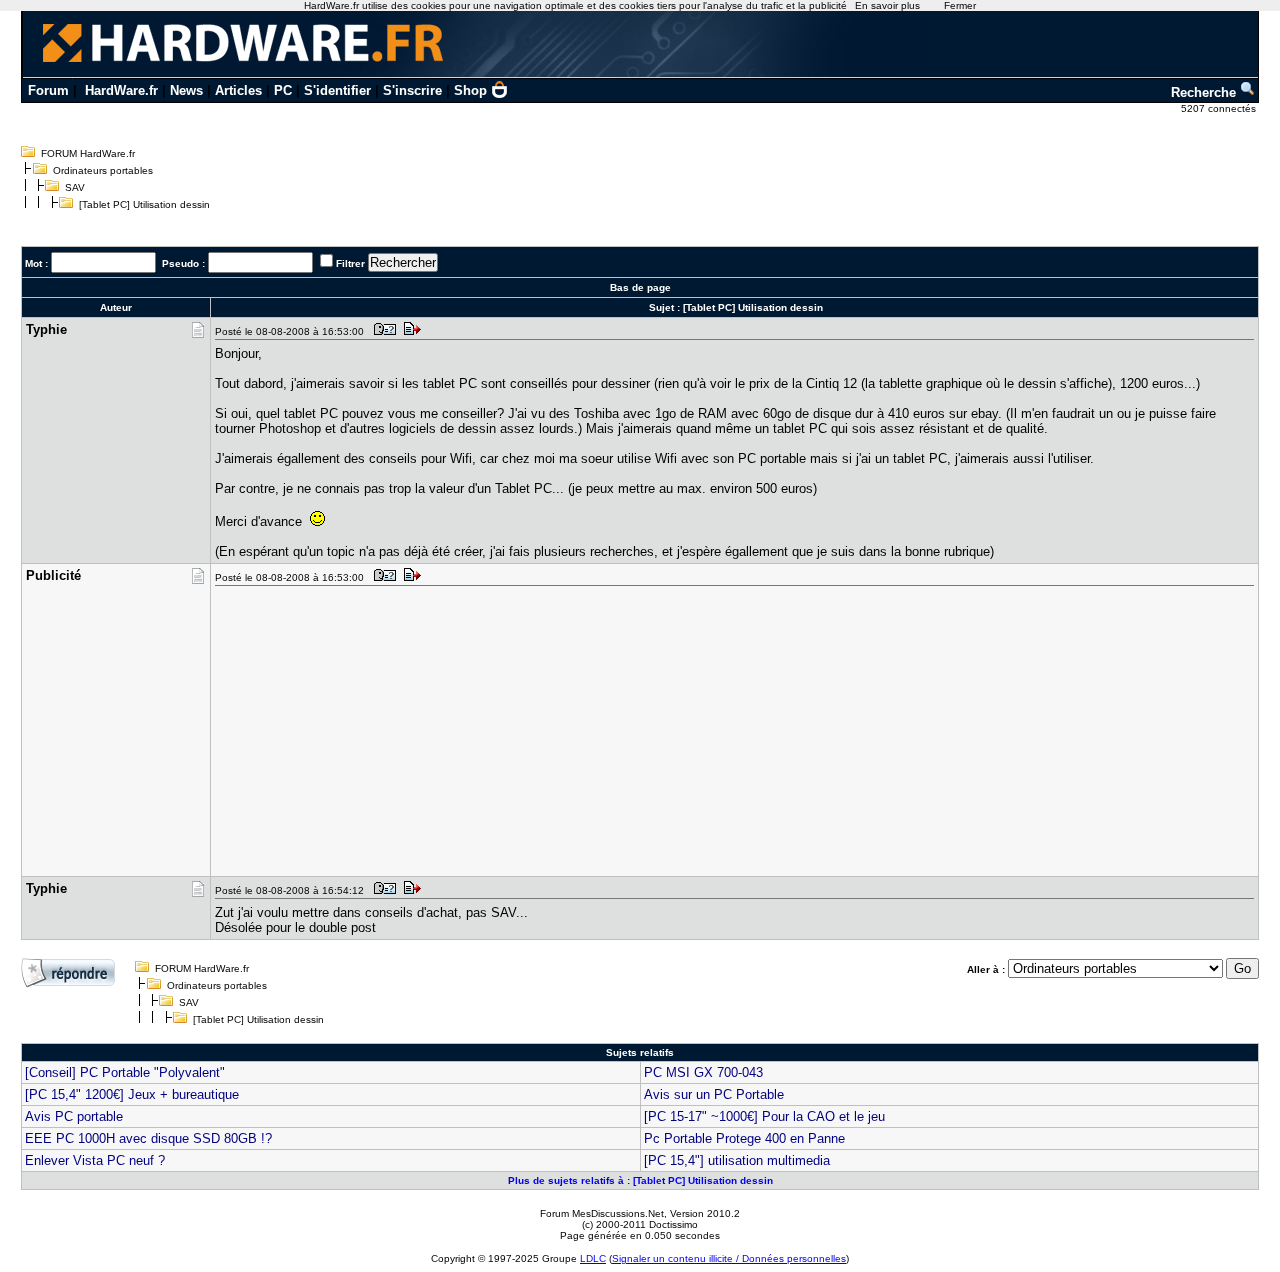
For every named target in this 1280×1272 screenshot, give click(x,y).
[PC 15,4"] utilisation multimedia (737, 1160)
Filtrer (350, 263)
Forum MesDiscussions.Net (602, 1213)
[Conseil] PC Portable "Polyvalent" (125, 1072)
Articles (238, 90)
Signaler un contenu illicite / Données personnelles (729, 1258)
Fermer (960, 5)
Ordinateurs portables (103, 170)
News (186, 90)
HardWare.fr (121, 90)
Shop (470, 90)
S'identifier (337, 90)
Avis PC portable (74, 1116)
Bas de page (640, 287)
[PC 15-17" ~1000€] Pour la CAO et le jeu (764, 1116)
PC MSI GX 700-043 (703, 1072)
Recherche (1205, 92)
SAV (75, 187)
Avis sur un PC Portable (714, 1094)
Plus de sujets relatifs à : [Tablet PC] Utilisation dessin (640, 1180)
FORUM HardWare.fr (88, 153)
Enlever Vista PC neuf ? (95, 1160)
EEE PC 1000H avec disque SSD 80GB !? (148, 1138)
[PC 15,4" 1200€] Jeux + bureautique (132, 1094)
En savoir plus (887, 5)
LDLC (593, 1258)
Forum (48, 90)
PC (283, 90)
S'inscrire (412, 90)
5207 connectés (1220, 108)
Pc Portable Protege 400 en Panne (744, 1138)
